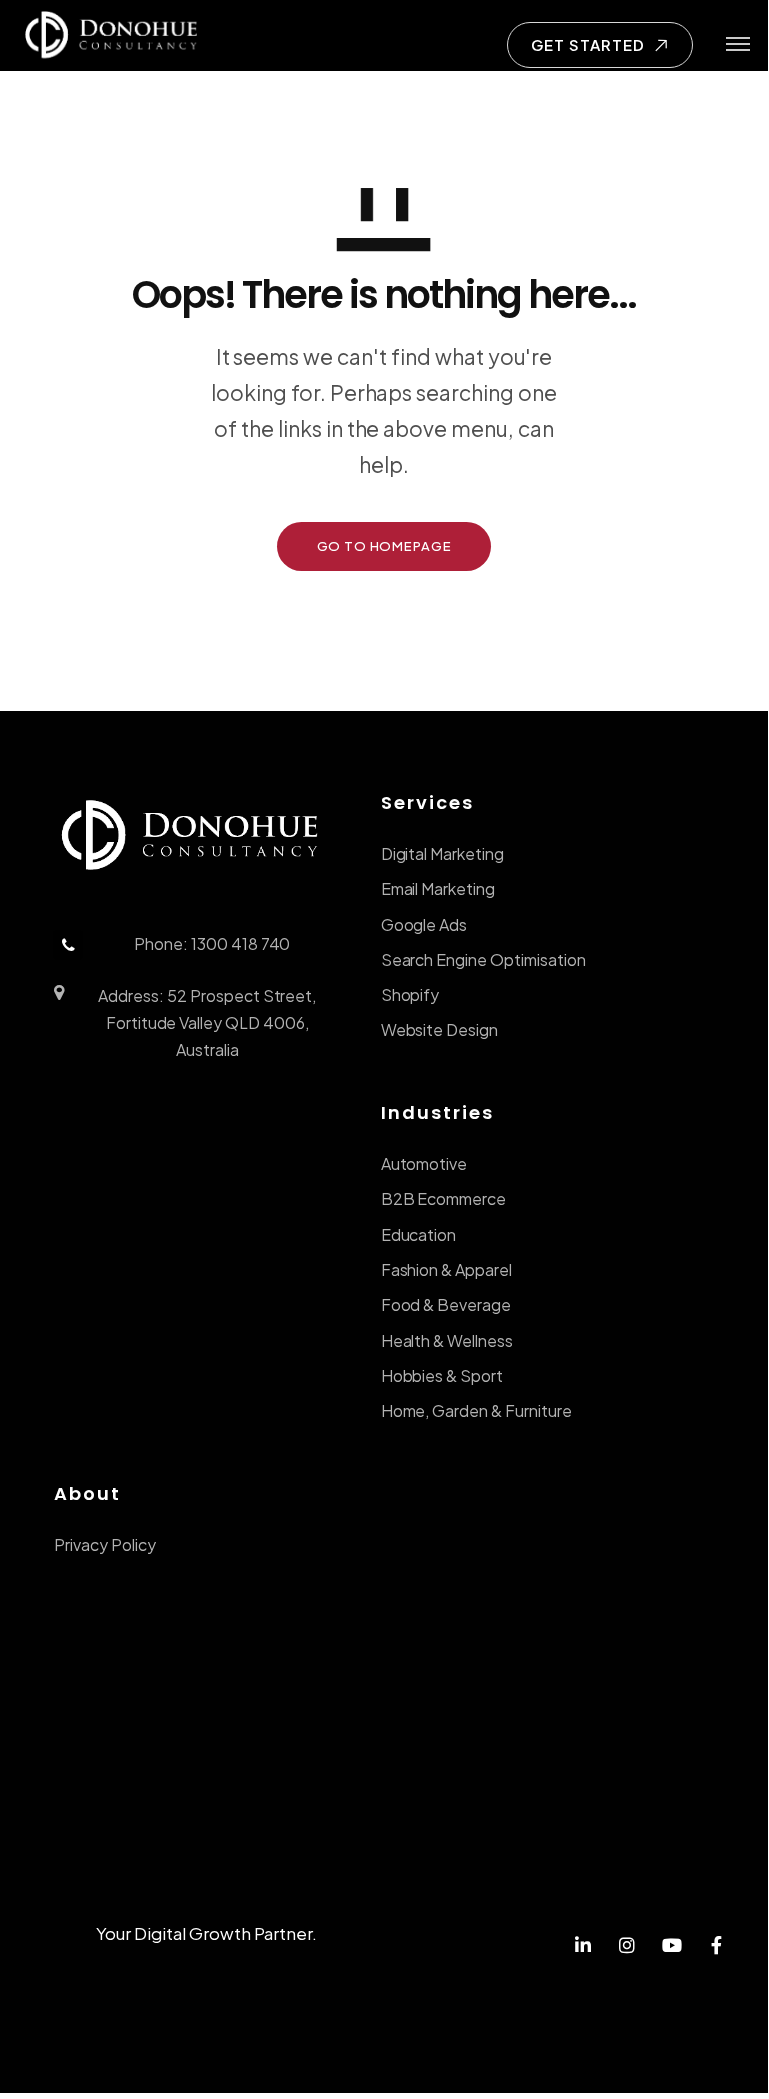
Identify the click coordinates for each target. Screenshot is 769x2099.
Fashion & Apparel (446, 1269)
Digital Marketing (442, 853)
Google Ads (424, 924)
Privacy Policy (105, 1544)
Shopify (410, 994)
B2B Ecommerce (444, 1198)
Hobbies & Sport (442, 1375)
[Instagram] (627, 1946)
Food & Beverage (446, 1304)
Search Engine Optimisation (483, 959)
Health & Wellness (447, 1340)
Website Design (440, 1029)
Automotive (424, 1163)
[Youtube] (672, 1946)
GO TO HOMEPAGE (384, 546)
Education (419, 1234)
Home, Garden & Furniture (476, 1410)
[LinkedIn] (582, 1946)
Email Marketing (438, 888)
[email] (716, 1946)
